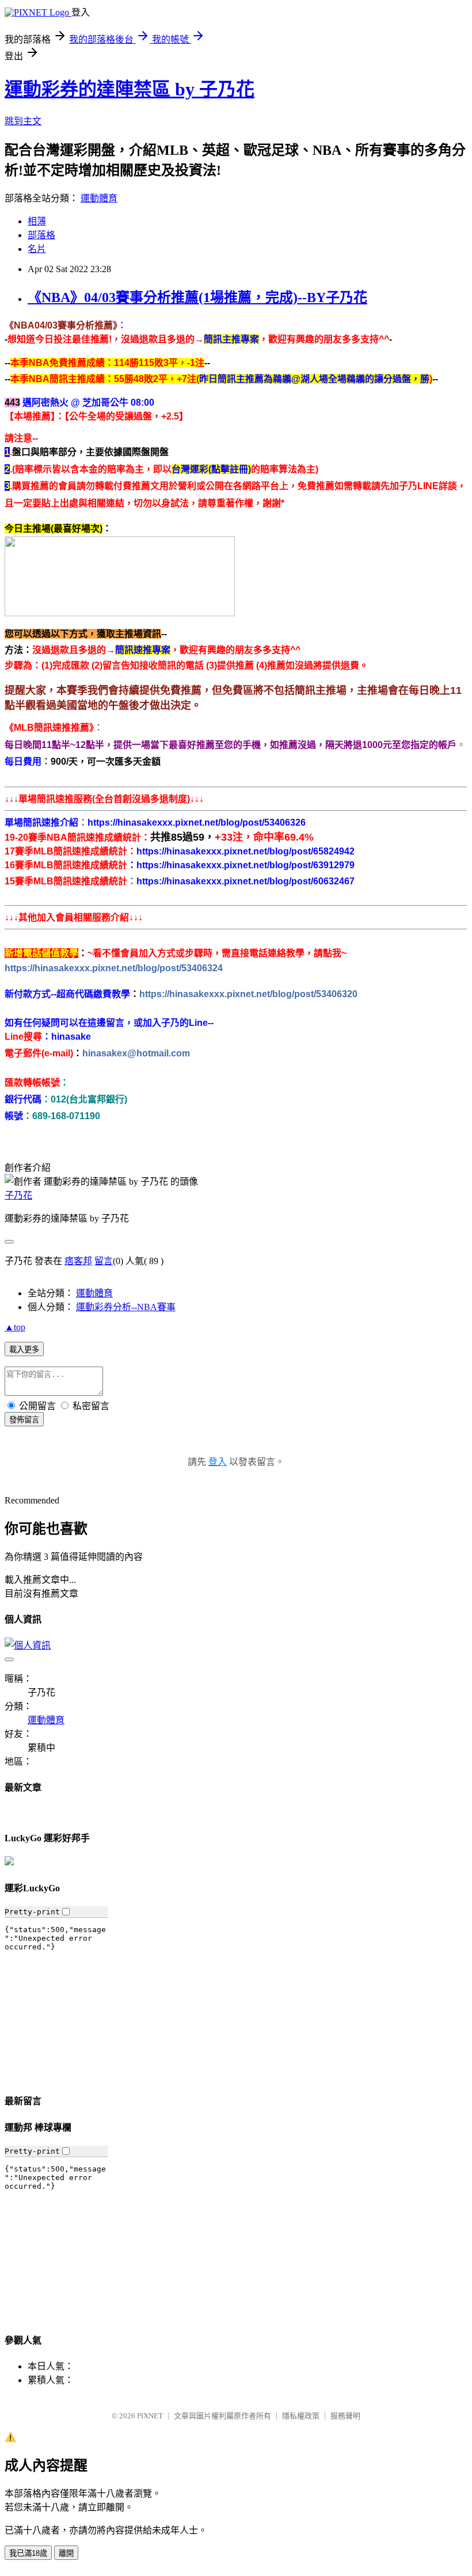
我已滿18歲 (28, 2553)
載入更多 (24, 1350)
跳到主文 (23, 121)
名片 (37, 249)
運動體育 (99, 198)
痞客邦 (78, 1261)
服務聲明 (345, 2416)
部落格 (41, 235)
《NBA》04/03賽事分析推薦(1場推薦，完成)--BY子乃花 (197, 297)
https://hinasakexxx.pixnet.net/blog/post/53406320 (248, 994)
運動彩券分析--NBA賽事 (126, 1307)
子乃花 (18, 1195)
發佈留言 (24, 1420)
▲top (15, 1327)
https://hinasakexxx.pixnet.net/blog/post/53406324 (114, 968)
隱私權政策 (301, 2416)
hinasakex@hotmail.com (136, 1053)
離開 (66, 2553)
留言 (104, 1261)
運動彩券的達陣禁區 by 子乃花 (130, 89)
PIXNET (150, 2416)
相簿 (37, 221)
